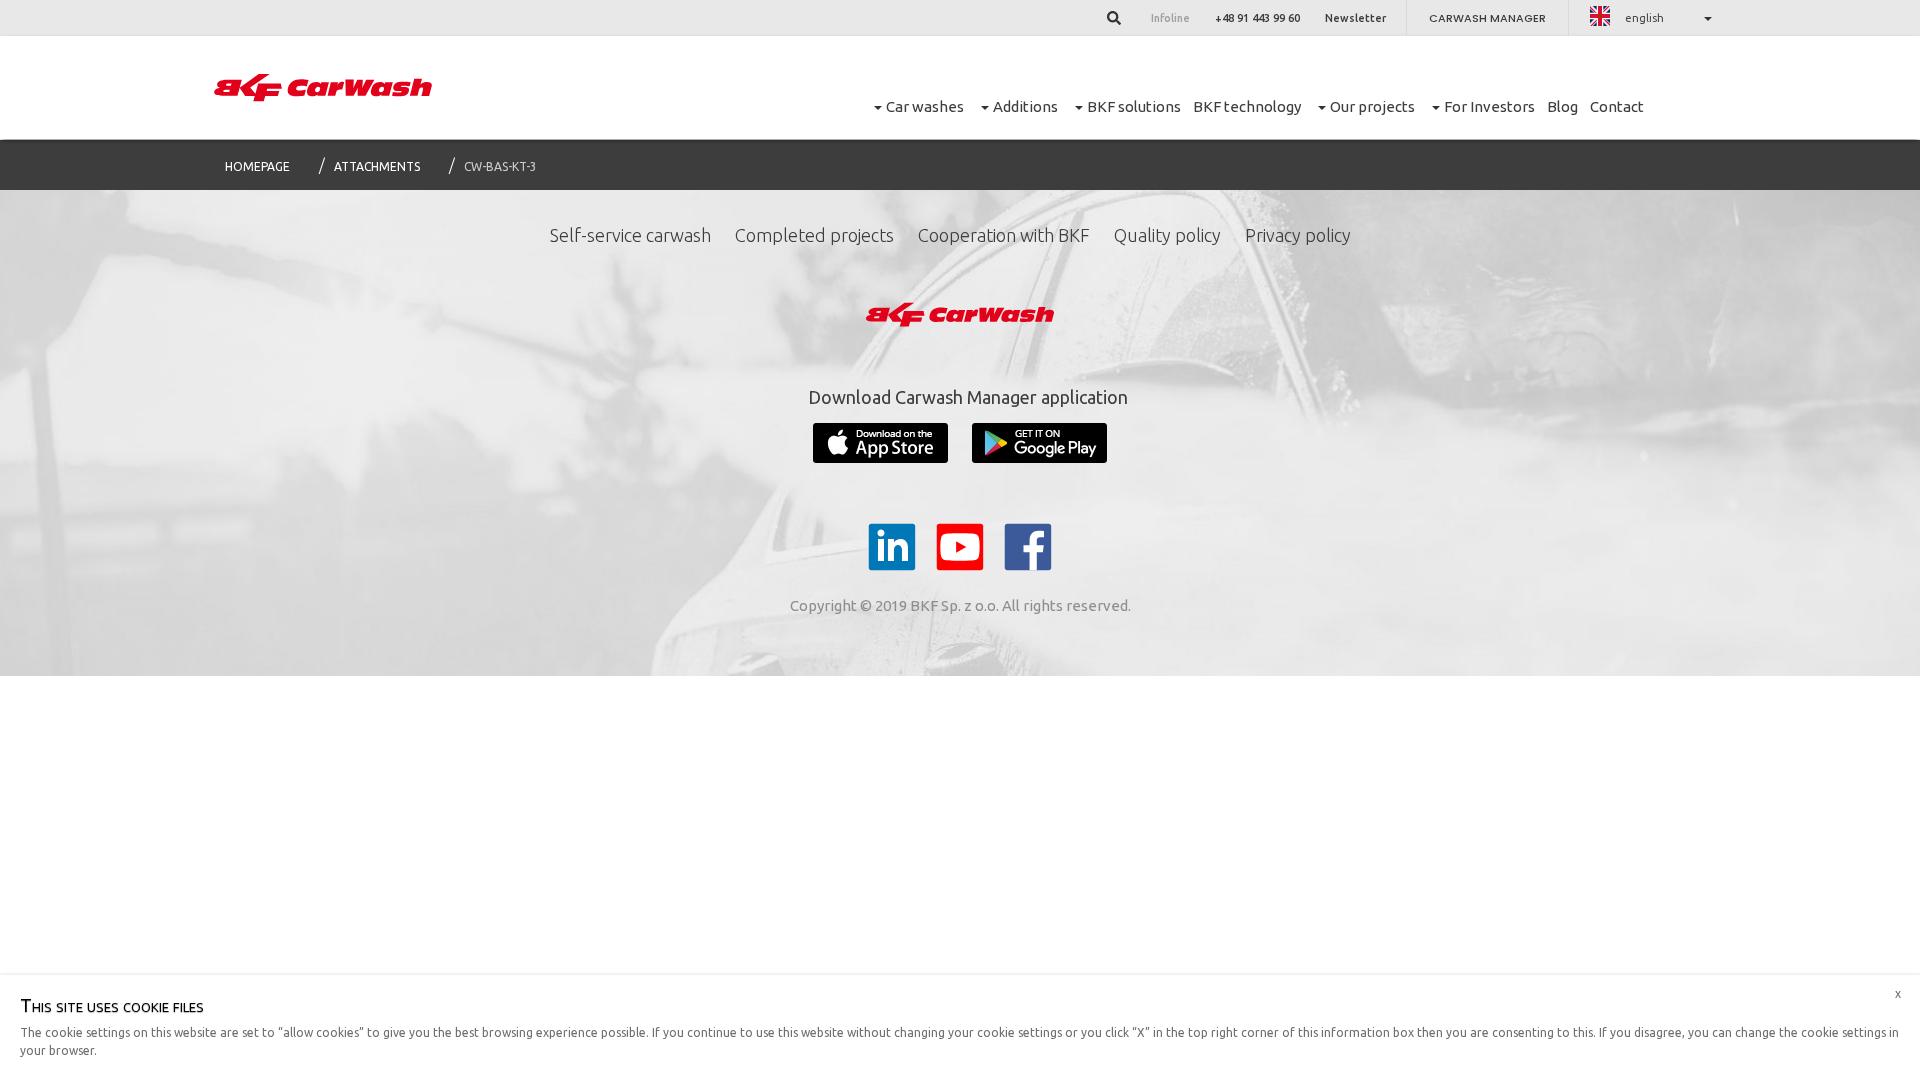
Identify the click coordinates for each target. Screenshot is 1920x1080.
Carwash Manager (1487, 18)
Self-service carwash (630, 235)
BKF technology (1247, 106)
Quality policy (1167, 235)
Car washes (925, 106)
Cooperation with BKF (1004, 235)
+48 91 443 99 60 (1257, 18)
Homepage (257, 166)
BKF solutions (1134, 106)
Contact (1617, 106)
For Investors (1489, 106)
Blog (1562, 106)
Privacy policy (1298, 235)
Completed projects (814, 235)
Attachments (377, 166)
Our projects (1372, 106)
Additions (1025, 106)
